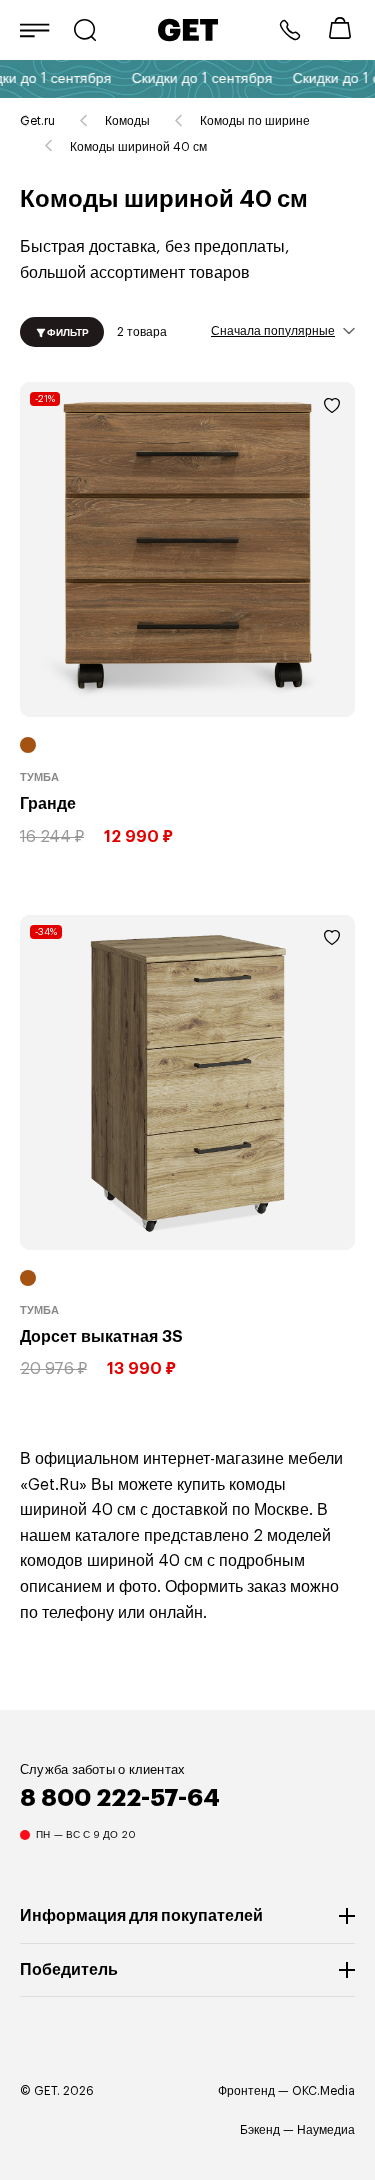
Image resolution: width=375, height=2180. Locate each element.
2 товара (142, 331)
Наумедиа (326, 2130)
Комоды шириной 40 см (138, 147)
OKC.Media (323, 2091)
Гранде (48, 804)
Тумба (39, 777)
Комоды (127, 121)
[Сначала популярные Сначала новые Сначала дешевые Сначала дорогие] (283, 330)
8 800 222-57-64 (290, 30)
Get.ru (37, 121)
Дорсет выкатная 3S (101, 1336)
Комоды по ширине (255, 121)
